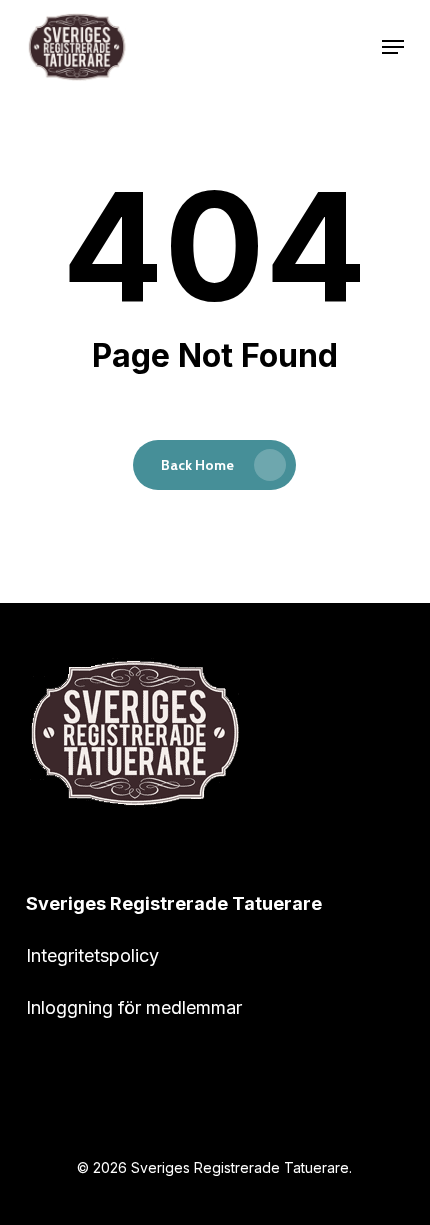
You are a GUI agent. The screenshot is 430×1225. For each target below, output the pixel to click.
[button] (393, 47)
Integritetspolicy (92, 955)
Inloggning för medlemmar (134, 1007)
